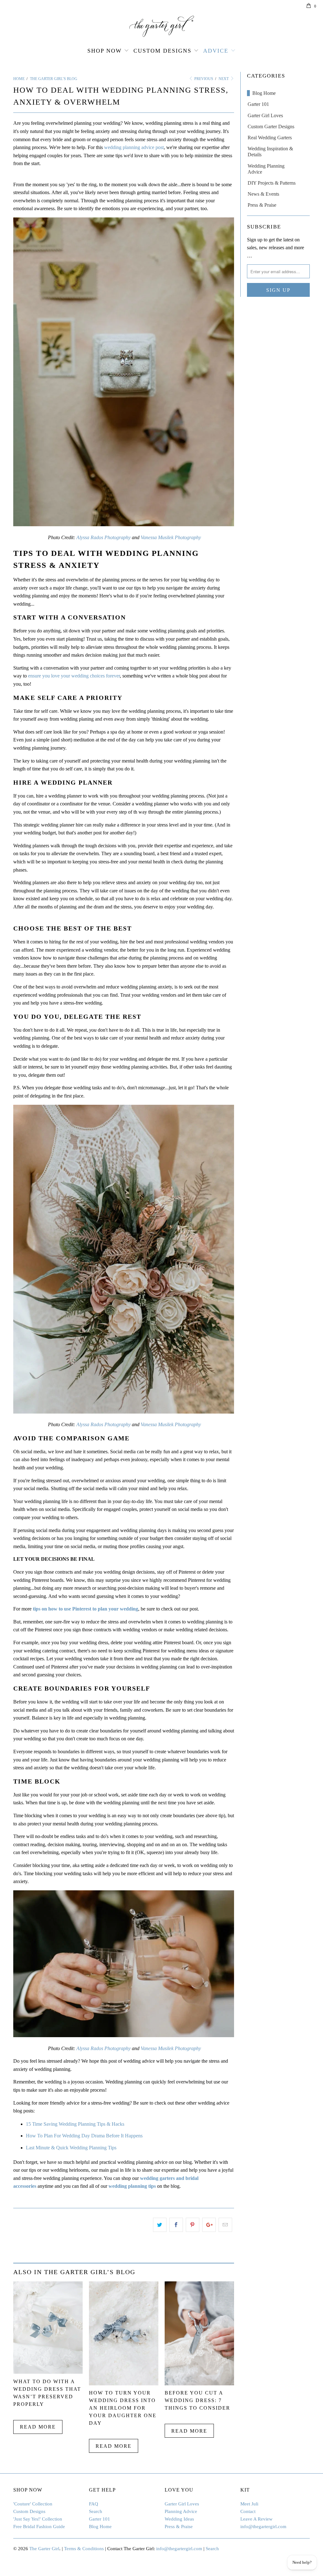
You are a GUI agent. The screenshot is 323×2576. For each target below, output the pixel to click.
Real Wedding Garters (270, 138)
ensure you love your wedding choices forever (74, 676)
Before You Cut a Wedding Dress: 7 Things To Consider (197, 2400)
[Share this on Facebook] (176, 2225)
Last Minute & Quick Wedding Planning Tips (71, 2148)
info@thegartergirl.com (263, 2527)
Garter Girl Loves (265, 115)
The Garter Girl (44, 2549)
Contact (248, 2511)
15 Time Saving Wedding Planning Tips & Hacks (75, 2124)
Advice (216, 51)
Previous (203, 79)
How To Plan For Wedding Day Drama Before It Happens (84, 2136)
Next (224, 79)
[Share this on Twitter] (160, 2225)
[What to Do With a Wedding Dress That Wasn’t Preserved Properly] (48, 2372)
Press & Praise (262, 205)
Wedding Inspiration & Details (270, 152)
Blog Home (264, 93)
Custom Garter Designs (271, 127)
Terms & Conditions (84, 2549)
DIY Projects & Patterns (272, 183)
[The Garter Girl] (161, 26)
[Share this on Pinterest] (193, 2225)
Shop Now (105, 51)
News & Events (263, 194)
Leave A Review (256, 2519)
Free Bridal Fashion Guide (39, 2527)
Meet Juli (249, 2504)
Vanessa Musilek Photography (171, 537)
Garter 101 (258, 104)
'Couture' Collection (33, 2504)
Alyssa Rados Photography (103, 537)
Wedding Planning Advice (266, 169)
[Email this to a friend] (225, 2225)
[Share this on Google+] (209, 2225)
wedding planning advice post (134, 147)
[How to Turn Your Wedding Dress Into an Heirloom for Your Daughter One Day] (124, 2384)
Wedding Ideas (179, 2519)
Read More (38, 2427)
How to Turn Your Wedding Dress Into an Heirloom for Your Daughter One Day (123, 2408)
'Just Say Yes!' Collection (38, 2519)
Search (96, 2511)
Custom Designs (162, 51)
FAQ (94, 2504)
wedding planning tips (132, 2186)
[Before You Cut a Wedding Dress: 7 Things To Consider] (199, 2384)
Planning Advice (181, 2511)
